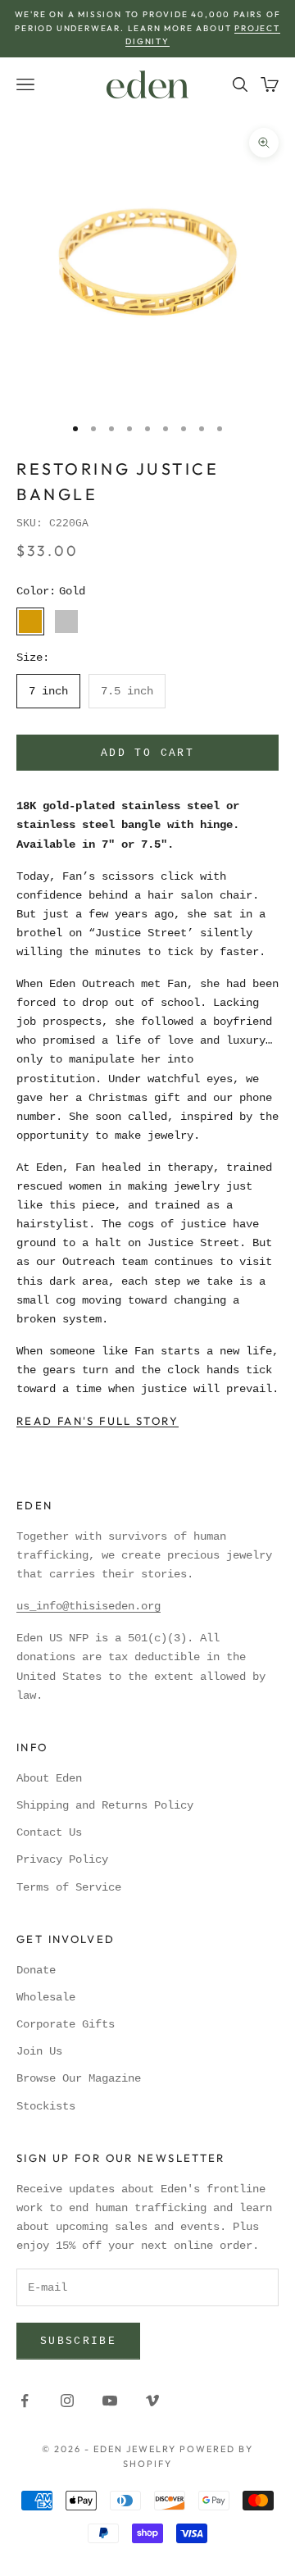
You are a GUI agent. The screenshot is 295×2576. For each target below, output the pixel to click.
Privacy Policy (62, 1859)
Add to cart (147, 753)
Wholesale (46, 1997)
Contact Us (49, 1832)
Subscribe (78, 2341)
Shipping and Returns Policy (105, 1805)
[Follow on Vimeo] (152, 2401)
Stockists (46, 2106)
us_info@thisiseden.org (88, 1606)
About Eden (49, 1778)
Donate (36, 1970)
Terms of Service (69, 1887)
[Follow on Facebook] (25, 2401)
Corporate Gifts (66, 2024)
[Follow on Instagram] (67, 2401)
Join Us (39, 2051)
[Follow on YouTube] (110, 2401)
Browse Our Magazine (79, 2078)
